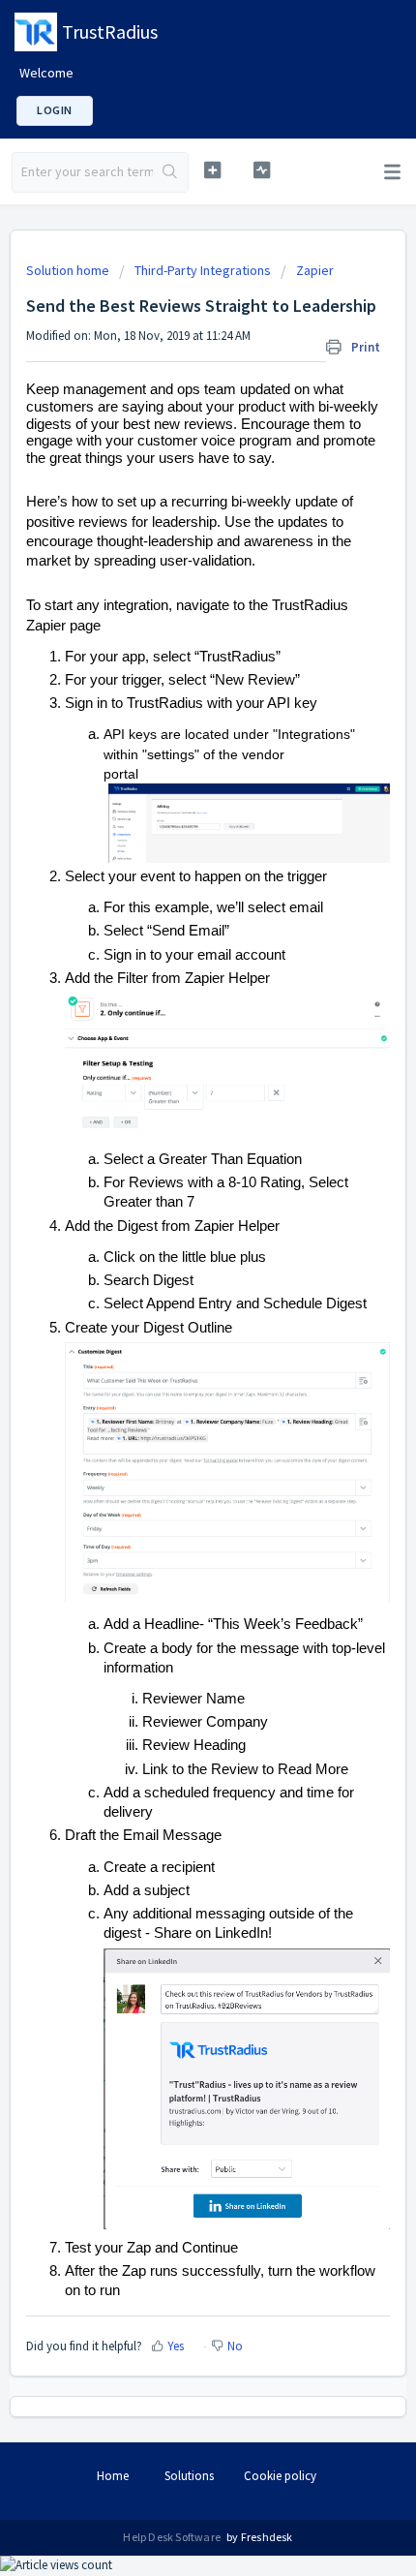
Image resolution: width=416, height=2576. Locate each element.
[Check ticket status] (262, 170)
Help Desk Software (173, 2537)
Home (113, 2476)
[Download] (172, 1305)
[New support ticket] (212, 170)
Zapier (315, 270)
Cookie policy (280, 2476)
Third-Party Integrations (203, 270)
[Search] (170, 172)
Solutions (189, 2476)
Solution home (69, 270)
